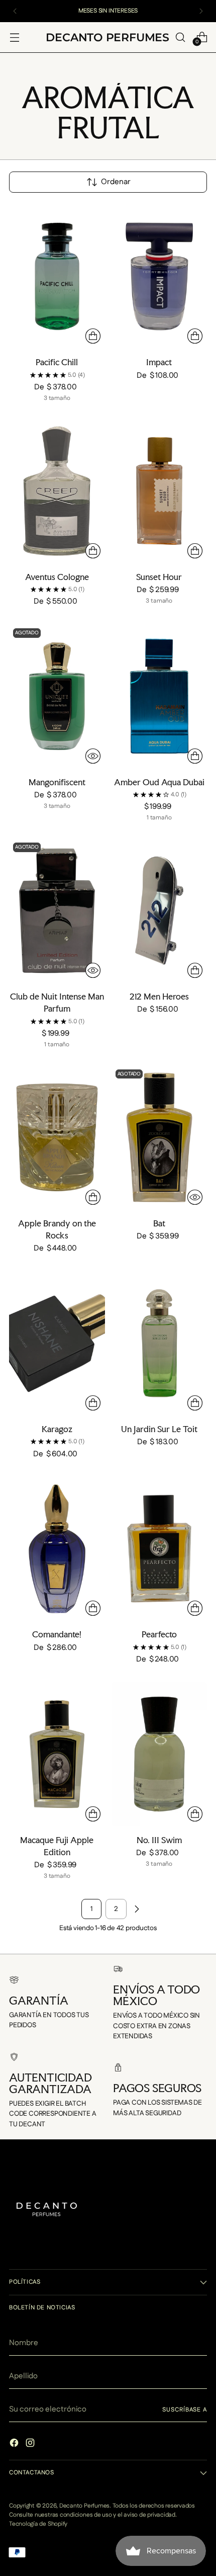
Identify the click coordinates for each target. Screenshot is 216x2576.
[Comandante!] (57, 1549)
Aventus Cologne (57, 577)
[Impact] (159, 277)
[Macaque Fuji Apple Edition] (57, 1754)
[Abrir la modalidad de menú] (14, 37)
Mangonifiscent (57, 782)
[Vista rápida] (93, 756)
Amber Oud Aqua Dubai (159, 782)
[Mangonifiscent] (57, 696)
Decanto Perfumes (84, 2506)
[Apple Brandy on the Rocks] (57, 1137)
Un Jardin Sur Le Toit (159, 1429)
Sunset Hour (159, 577)
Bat (159, 1223)
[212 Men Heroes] (159, 910)
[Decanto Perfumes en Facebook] (15, 2444)
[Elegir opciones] (93, 336)
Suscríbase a (185, 2410)
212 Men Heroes (159, 996)
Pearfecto (159, 1634)
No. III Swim (159, 1840)
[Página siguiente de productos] (137, 1909)
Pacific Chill (57, 362)
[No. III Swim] (159, 1754)
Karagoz (57, 1429)
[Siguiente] (201, 11)
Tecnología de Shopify (38, 2524)
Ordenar (116, 182)
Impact (159, 362)
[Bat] (159, 1137)
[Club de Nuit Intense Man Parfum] (57, 910)
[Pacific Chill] (57, 277)
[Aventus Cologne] (57, 491)
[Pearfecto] (159, 1549)
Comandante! (57, 1634)
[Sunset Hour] (159, 491)
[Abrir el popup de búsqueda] (180, 37)
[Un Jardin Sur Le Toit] (159, 1343)
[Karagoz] (57, 1343)
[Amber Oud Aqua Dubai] (159, 696)
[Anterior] (15, 11)
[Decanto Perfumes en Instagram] (31, 2444)
